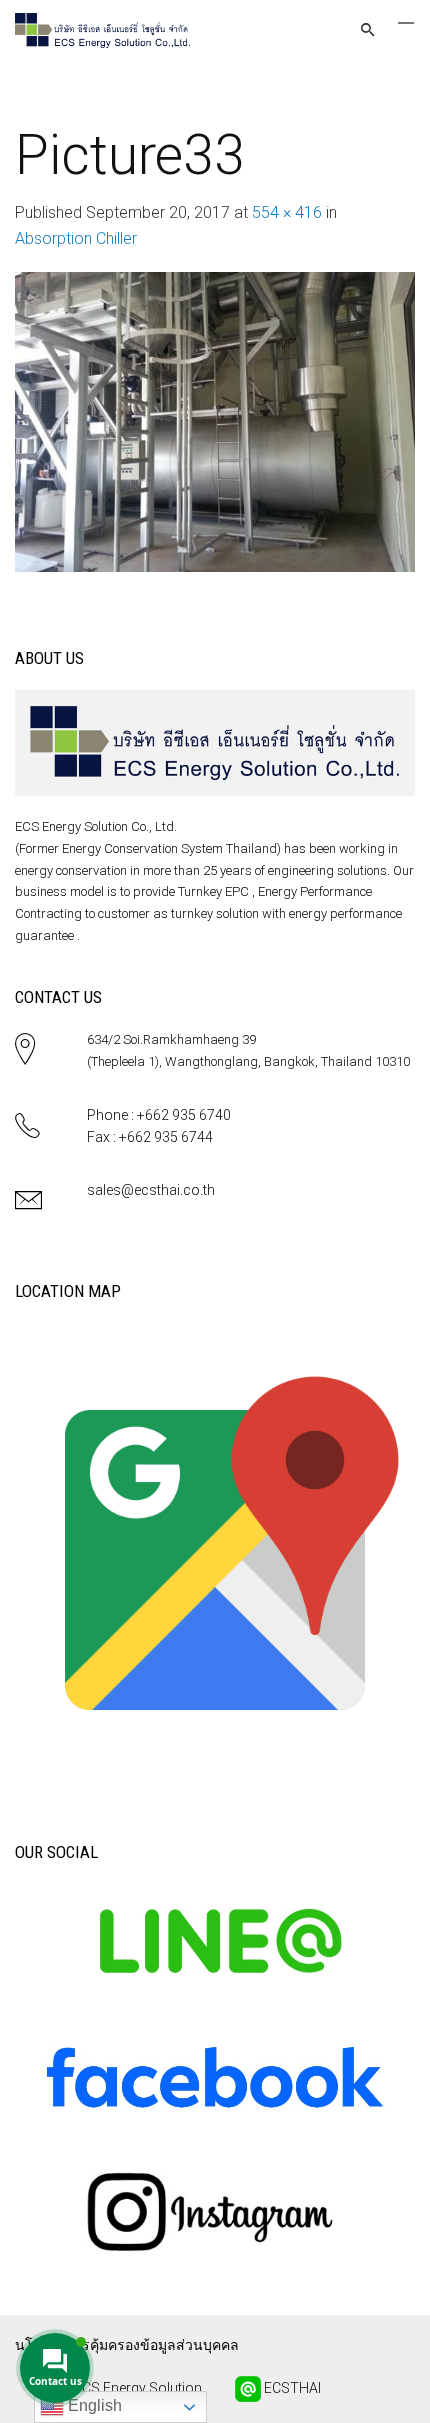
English (93, 2405)
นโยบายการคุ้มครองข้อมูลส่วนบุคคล (127, 2345)
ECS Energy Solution (136, 2388)
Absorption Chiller (76, 238)
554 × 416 (287, 212)
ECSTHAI (291, 2388)
